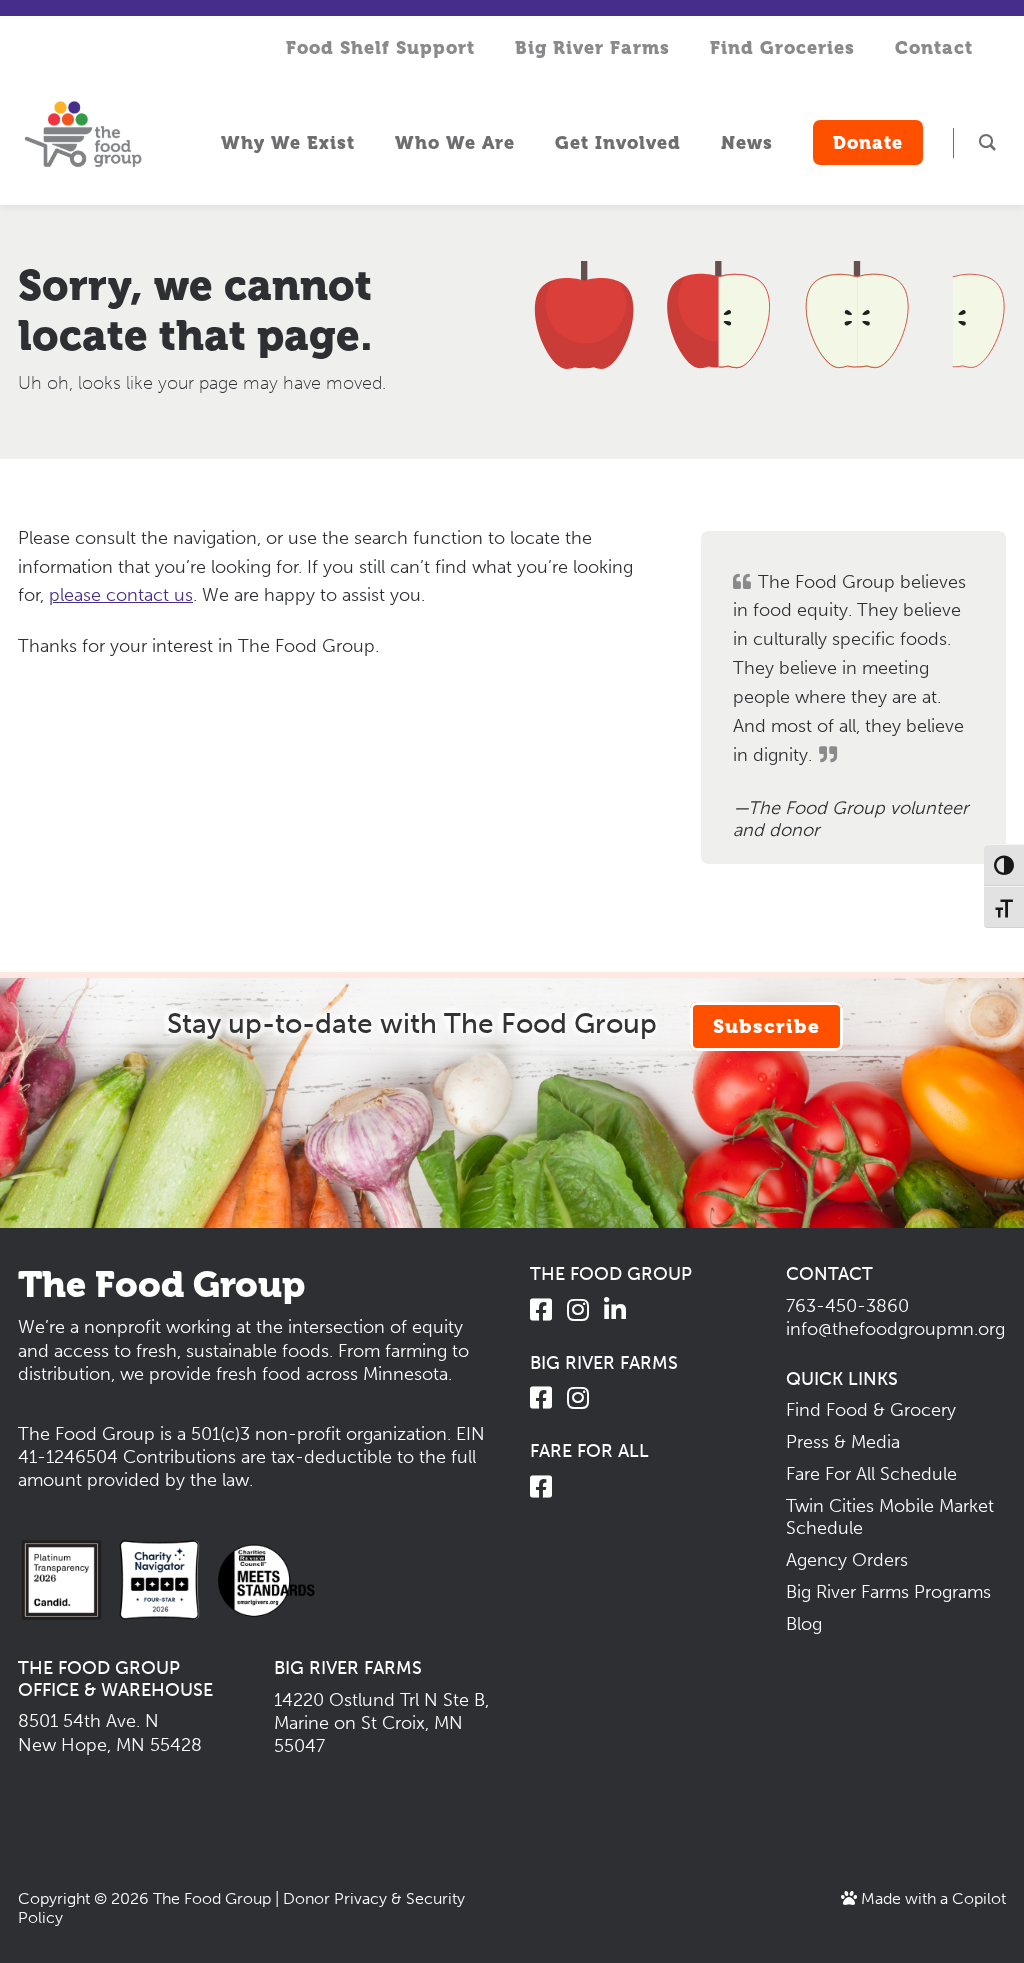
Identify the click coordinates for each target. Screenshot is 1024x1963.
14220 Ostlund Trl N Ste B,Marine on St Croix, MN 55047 (381, 1723)
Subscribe (766, 1026)
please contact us (121, 595)
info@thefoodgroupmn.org (895, 1329)
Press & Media (843, 1442)
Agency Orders (847, 1560)
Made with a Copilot (931, 1898)
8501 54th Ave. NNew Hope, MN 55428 (110, 1732)
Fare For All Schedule (871, 1474)
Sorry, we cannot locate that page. (195, 310)
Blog (804, 1624)
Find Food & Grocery (871, 1410)
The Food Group (212, 1898)
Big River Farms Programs (888, 1592)
